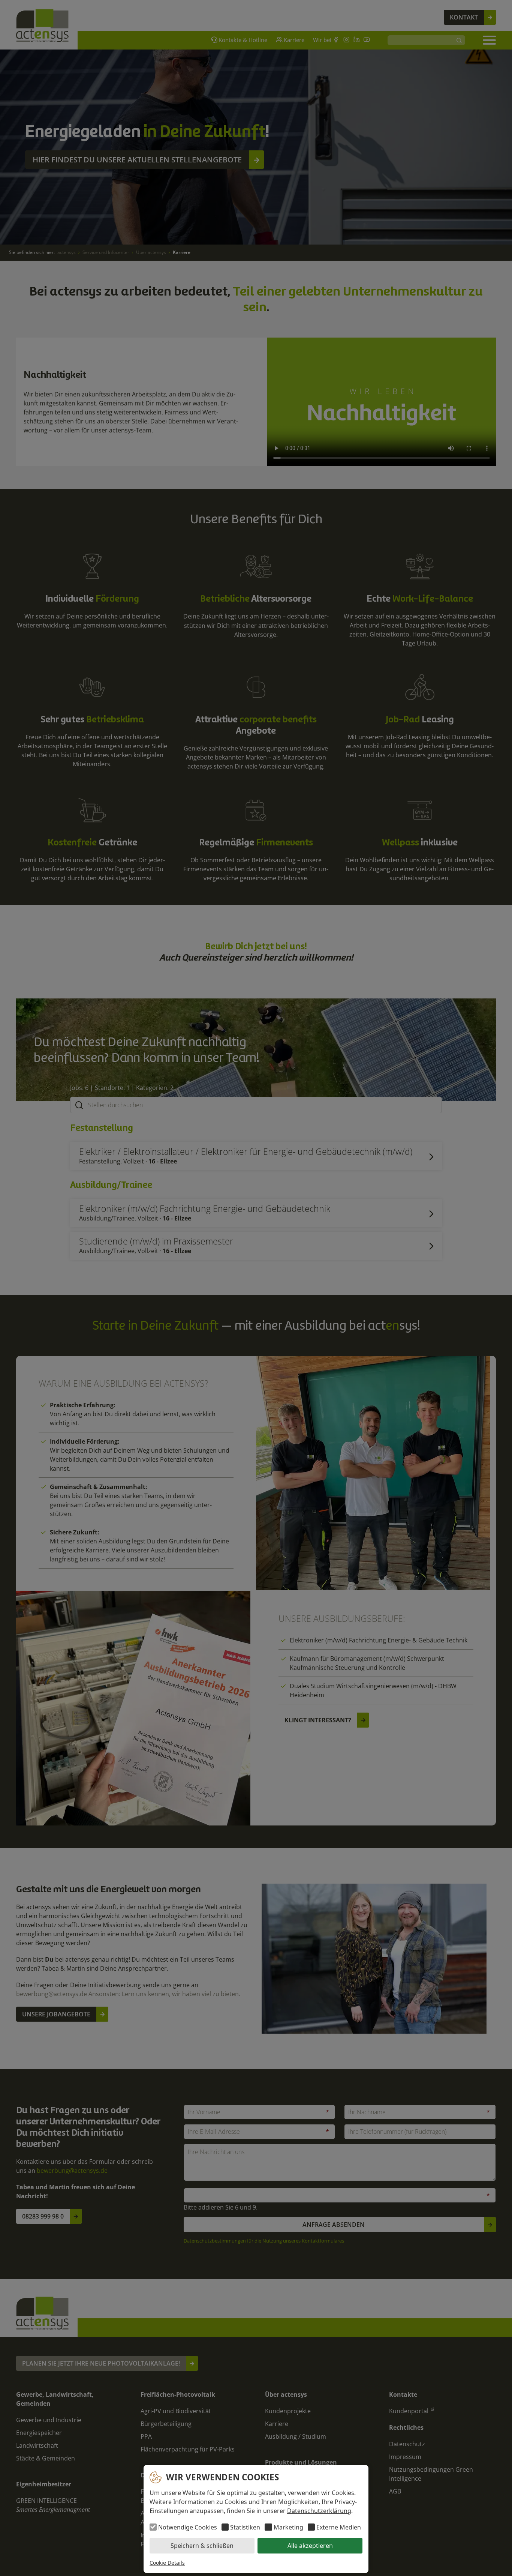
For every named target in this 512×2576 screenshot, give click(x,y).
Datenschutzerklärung (319, 2511)
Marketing (288, 2527)
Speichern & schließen (202, 2546)
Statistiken (245, 2527)
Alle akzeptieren (310, 2546)
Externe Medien (339, 2527)
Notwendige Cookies (188, 2527)
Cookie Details (167, 2563)
